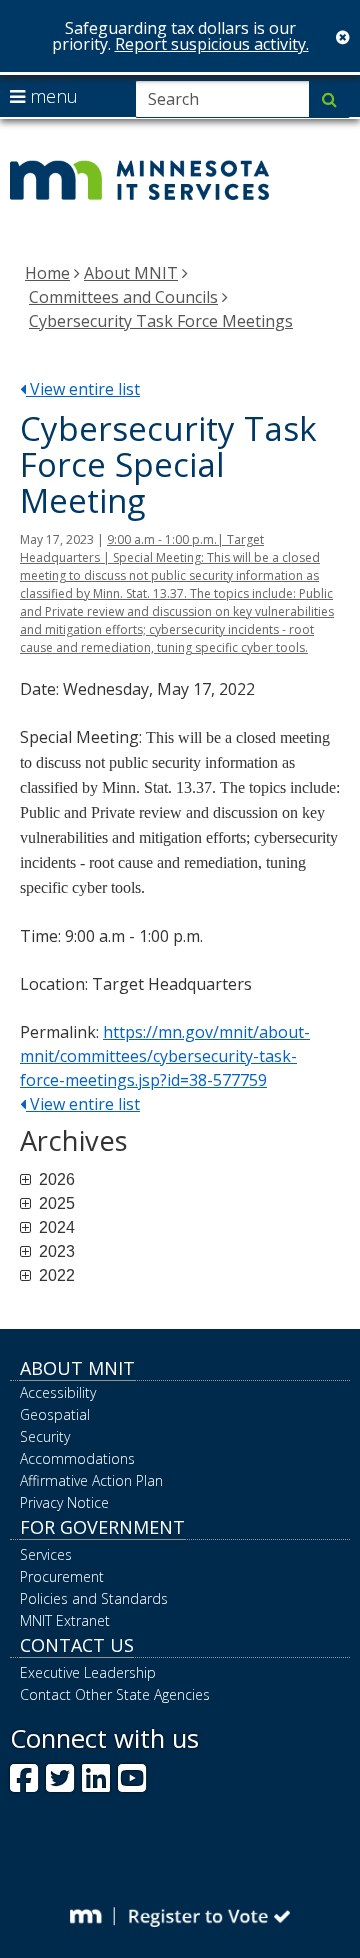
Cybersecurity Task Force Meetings (161, 321)
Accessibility (58, 1392)
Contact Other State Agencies (115, 1694)
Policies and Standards (94, 1598)
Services (46, 1554)
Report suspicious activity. (212, 44)
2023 (55, 1252)
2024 (55, 1228)
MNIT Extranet (65, 1620)
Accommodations (77, 1458)
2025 (55, 1204)
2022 (55, 1276)
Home (47, 273)
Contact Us (77, 1645)
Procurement (62, 1576)
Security (45, 1436)
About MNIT (131, 273)
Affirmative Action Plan (91, 1480)
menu (51, 96)
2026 (55, 1180)
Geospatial (55, 1414)
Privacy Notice (64, 1502)
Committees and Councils (123, 297)
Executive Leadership (88, 1672)
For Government (102, 1527)
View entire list (83, 389)
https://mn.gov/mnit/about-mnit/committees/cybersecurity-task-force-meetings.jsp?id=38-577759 (165, 1056)
